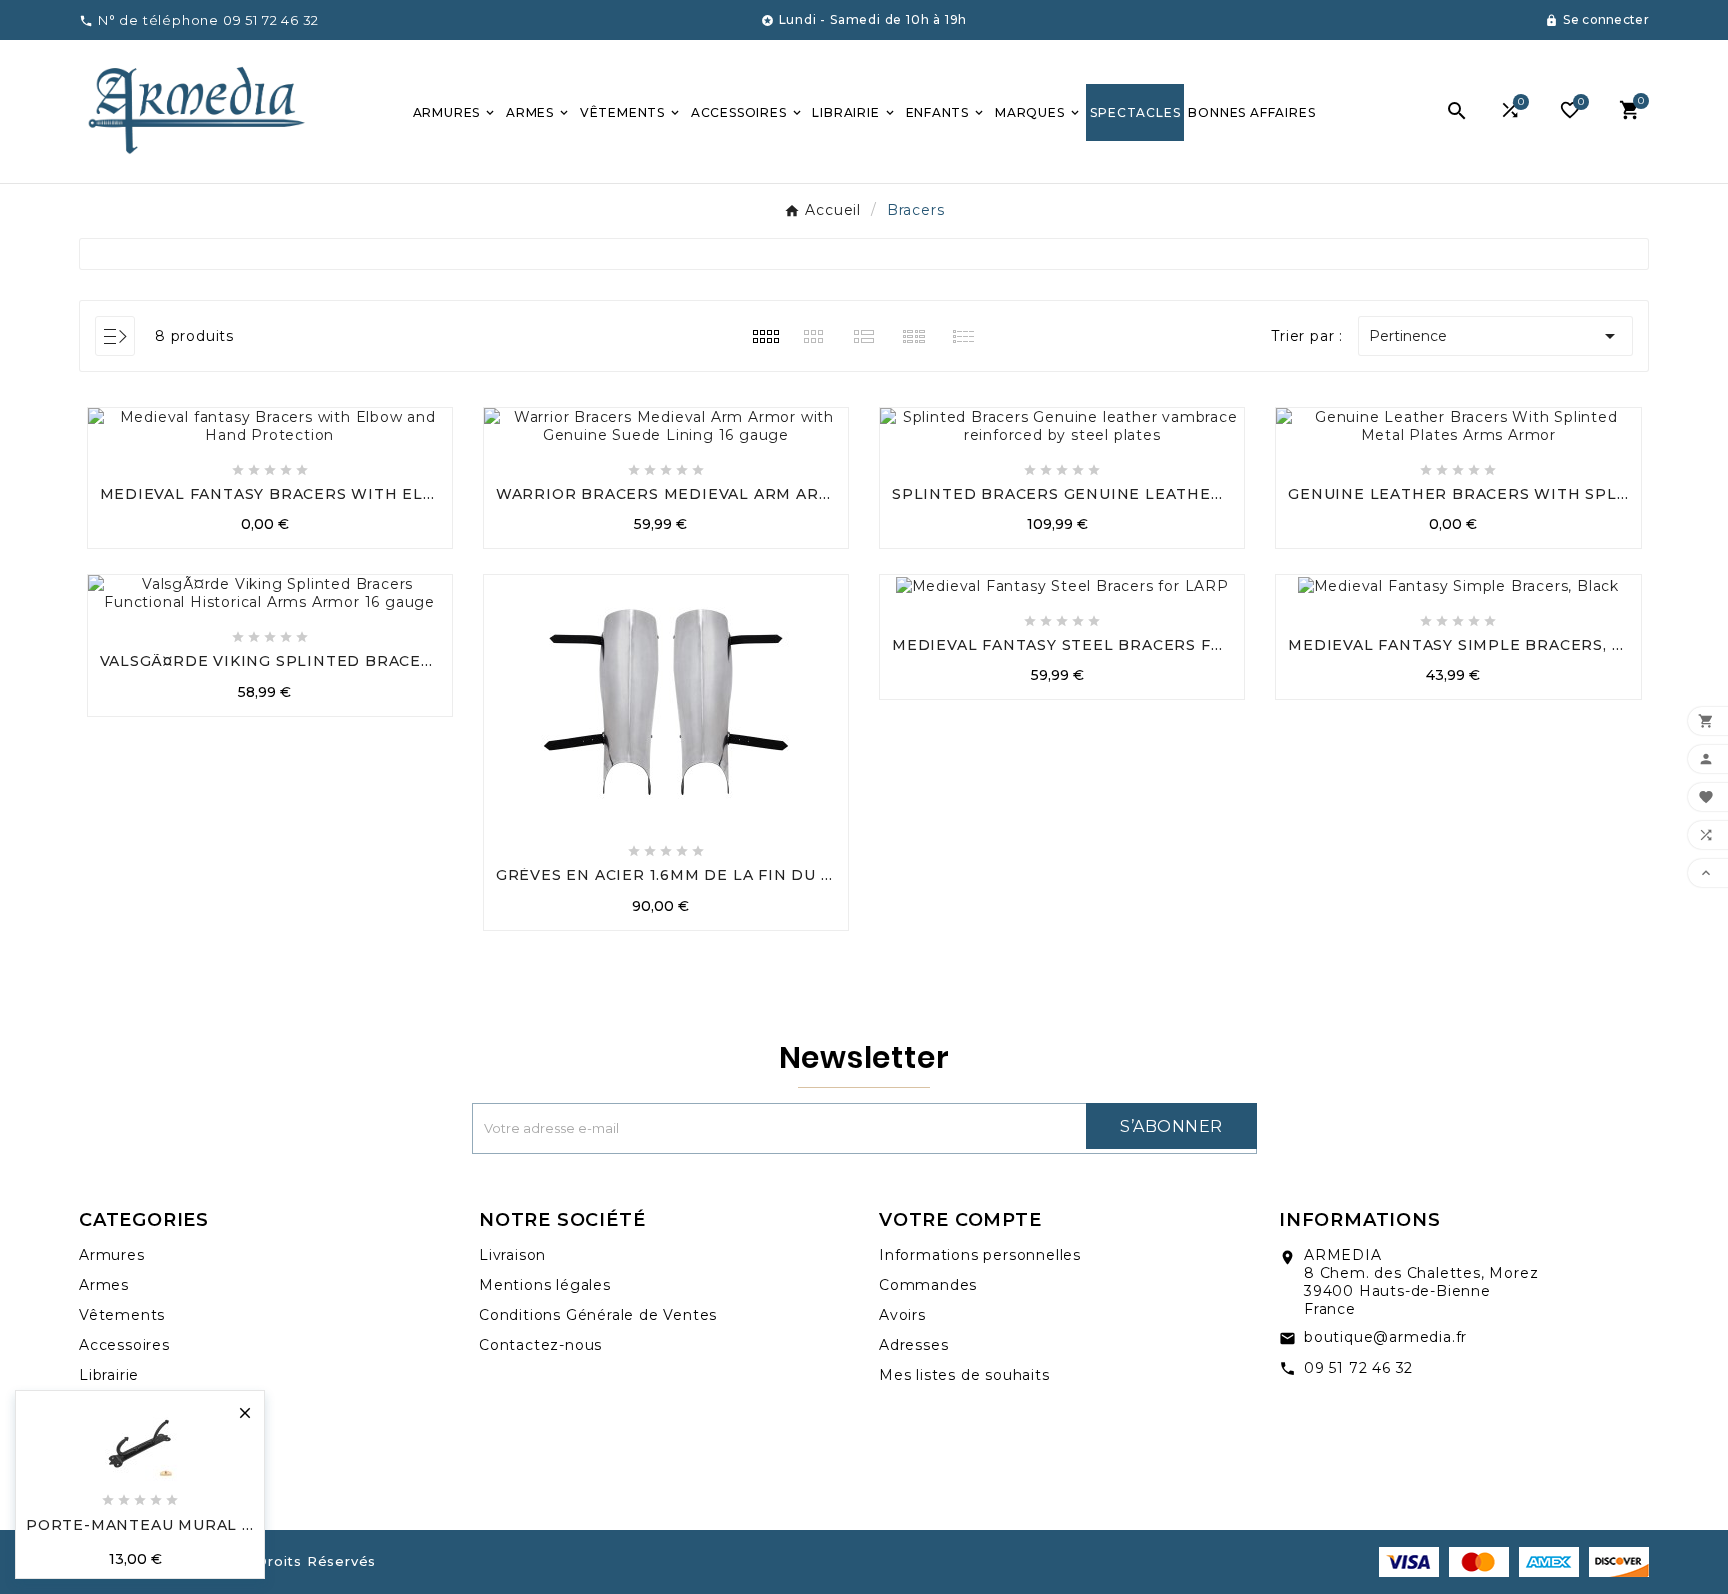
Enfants (109, 1405)
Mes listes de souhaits (964, 1375)
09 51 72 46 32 (1358, 1368)
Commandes (928, 1285)
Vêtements (122, 1315)
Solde (100, 1435)
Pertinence (1495, 336)
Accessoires (124, 1345)
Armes (104, 1285)
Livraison (512, 1255)
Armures (112, 1255)
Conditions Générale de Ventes (598, 1315)
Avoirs (902, 1315)
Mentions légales (545, 1285)
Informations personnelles (980, 1255)
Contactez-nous (540, 1345)
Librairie (109, 1375)
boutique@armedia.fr (1385, 1337)
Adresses (913, 1345)
